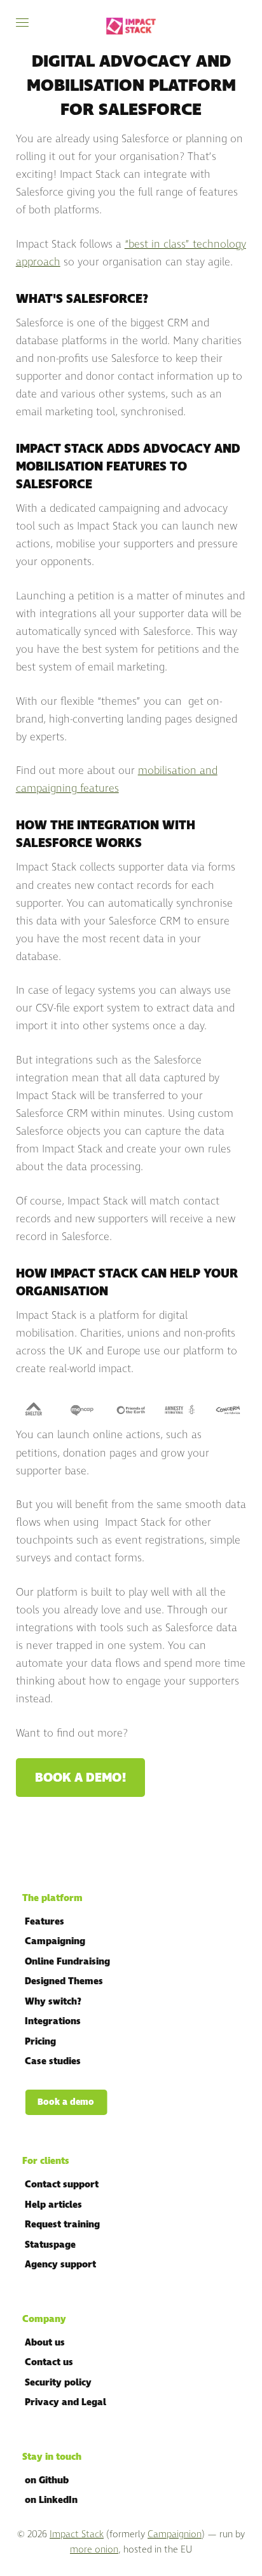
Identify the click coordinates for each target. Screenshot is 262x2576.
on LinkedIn (51, 2500)
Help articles (53, 2205)
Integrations (53, 2021)
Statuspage (50, 2245)
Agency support (60, 2265)
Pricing (40, 2042)
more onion (94, 2550)
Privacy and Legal (65, 2402)
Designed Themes (64, 1981)
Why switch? (53, 2002)
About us (45, 2343)
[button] (22, 23)
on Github (47, 2480)
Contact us (49, 2362)
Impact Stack (77, 2534)
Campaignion (175, 2534)
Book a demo (66, 2102)
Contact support (62, 2185)
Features (45, 1922)
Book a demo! (80, 1778)
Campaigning (55, 1941)
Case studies (53, 2061)
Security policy (58, 2383)
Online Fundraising (67, 1962)
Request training (62, 2225)
